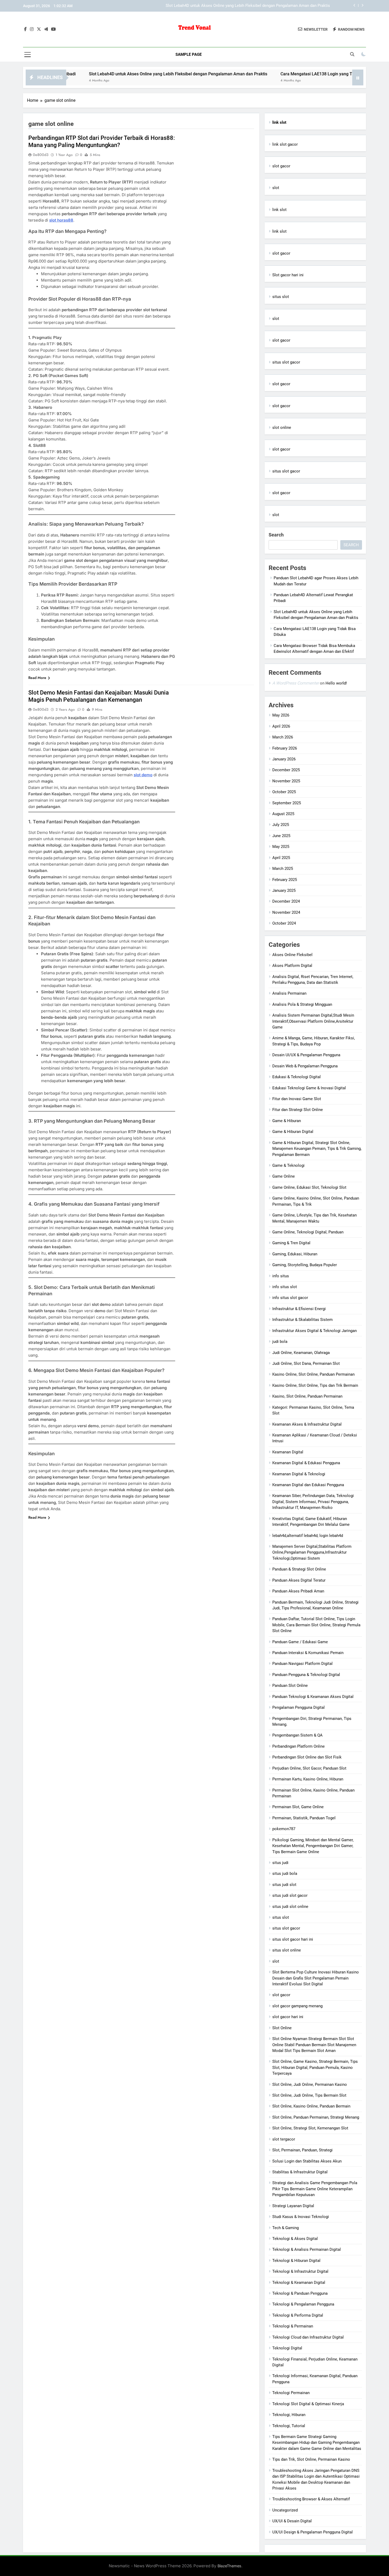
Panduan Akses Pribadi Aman (298, 1591)
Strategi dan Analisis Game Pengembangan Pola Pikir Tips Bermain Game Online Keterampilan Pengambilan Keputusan (315, 2189)
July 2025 (281, 825)
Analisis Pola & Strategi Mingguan (302, 1004)
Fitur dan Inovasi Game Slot (297, 1099)
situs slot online (287, 1950)
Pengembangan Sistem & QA (297, 1735)
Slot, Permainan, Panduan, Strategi (302, 2150)
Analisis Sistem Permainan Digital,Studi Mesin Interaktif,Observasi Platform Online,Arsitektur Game (313, 1021)
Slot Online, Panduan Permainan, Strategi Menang (316, 2117)
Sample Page (189, 54)
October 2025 (284, 792)
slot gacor (281, 166)
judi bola (280, 1342)
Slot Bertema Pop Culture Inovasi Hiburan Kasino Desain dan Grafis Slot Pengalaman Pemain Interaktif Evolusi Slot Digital (316, 1978)
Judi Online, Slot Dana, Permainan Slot (306, 1363)
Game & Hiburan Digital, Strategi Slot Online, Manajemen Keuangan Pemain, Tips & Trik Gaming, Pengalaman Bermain (317, 1149)
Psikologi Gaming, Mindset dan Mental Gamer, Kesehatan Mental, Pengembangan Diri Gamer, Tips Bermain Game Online (313, 1846)
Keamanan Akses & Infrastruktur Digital (307, 1424)
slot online (282, 428)
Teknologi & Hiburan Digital (296, 2261)
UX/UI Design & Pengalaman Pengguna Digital (313, 2532)
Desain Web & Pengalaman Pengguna (305, 1066)
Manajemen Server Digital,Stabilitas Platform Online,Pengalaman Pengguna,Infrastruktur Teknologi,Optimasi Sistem (312, 1552)
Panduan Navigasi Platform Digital (302, 1664)
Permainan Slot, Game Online (298, 1807)
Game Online (284, 1176)
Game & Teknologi (288, 1165)
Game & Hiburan (287, 1121)
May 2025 (281, 847)
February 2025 (285, 880)
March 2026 (283, 737)
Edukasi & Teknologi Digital (297, 1077)
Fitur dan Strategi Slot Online (298, 1110)
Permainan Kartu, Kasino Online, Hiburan (308, 1779)
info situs (281, 1276)
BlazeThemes (229, 2566)
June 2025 (281, 836)
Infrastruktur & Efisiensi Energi (299, 1309)
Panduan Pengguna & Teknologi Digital (306, 1675)
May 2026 (281, 715)
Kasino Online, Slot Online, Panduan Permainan (313, 1374)
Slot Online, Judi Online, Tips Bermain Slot (309, 2095)
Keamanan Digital (288, 1452)
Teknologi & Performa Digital (298, 2315)
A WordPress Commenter (296, 683)
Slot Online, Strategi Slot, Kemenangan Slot (310, 2128)
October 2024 (284, 923)
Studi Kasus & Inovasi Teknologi (301, 2217)
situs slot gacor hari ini (293, 1939)
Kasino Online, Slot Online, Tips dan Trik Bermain (315, 1385)
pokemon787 (284, 1829)
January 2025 (284, 890)
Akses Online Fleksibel (292, 955)
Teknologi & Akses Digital (295, 2239)
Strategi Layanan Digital (293, 2206)
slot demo (143, 775)
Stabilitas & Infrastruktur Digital (300, 2172)
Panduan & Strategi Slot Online (299, 1569)
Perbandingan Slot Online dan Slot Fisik (307, 1757)
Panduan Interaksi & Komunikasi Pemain (308, 1653)
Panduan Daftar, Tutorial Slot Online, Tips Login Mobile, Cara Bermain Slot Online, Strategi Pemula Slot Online (316, 1625)
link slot (279, 210)
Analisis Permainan (289, 993)
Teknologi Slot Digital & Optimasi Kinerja (308, 2404)
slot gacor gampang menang (297, 2006)
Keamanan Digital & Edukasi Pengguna (306, 1463)
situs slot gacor (286, 362)
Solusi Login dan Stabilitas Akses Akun (307, 2161)
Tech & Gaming (286, 2228)
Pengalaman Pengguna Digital (298, 1707)
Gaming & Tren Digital (291, 1243)
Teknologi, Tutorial (289, 2426)
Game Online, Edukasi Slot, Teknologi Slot (309, 1187)
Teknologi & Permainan (293, 2326)
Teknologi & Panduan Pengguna (300, 2293)
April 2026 (281, 726)
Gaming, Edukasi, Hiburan (295, 1254)
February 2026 (285, 748)
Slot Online (282, 2028)
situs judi (280, 1863)
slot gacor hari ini (288, 2017)
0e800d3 (41, 155)
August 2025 (283, 814)
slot (276, 188)
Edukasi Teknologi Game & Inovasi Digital (309, 1088)
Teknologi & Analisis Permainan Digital (307, 2249)
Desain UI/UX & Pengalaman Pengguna (306, 1055)
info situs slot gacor (290, 1298)
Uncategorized (285, 2510)
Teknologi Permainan (291, 2393)
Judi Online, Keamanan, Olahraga (301, 1353)
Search (276, 535)
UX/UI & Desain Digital (292, 2521)
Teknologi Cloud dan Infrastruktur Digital (308, 2337)
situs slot (281, 297)
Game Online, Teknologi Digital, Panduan (308, 1232)
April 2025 (281, 858)
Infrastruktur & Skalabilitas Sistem (302, 1320)
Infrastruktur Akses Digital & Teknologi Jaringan (315, 1331)
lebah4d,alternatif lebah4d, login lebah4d (308, 1536)
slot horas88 (61, 220)
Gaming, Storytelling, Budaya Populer (305, 1265)
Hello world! (336, 683)
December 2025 (286, 770)
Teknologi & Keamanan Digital (299, 2283)
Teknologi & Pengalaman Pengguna (303, 2304)
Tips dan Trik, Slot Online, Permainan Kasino (311, 2459)
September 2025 (287, 803)
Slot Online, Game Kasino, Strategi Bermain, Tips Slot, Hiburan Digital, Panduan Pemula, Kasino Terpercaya (315, 2067)
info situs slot (285, 1287)
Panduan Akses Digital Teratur (299, 1580)
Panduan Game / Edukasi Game (300, 1642)
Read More (37, 678)
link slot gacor (285, 144)
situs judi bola (285, 1874)
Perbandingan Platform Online (298, 1746)
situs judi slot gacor (290, 1895)
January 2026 (284, 759)
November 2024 (286, 912)
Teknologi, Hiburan (289, 2415)
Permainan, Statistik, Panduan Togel (304, 1818)
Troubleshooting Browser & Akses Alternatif (311, 2499)
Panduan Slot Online (290, 1686)
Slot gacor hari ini (288, 275)
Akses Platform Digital (292, 966)
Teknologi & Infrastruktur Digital (300, 2271)
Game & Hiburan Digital (293, 1132)
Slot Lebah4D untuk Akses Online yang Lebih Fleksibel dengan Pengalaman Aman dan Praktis (110, 74)
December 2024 (286, 901)
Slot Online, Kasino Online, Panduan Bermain (311, 2106)
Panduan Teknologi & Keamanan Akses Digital (313, 1697)
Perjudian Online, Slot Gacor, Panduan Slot (309, 1768)
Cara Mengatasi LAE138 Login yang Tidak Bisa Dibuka (282, 6)
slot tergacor (284, 2139)
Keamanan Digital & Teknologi (299, 1474)
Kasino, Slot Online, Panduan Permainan (307, 1396)
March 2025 (283, 869)
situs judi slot (284, 1885)
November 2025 (286, 781)
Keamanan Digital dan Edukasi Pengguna (308, 1485)
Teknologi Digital (287, 2348)
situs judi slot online (290, 1907)
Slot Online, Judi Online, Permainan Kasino (310, 2084)
